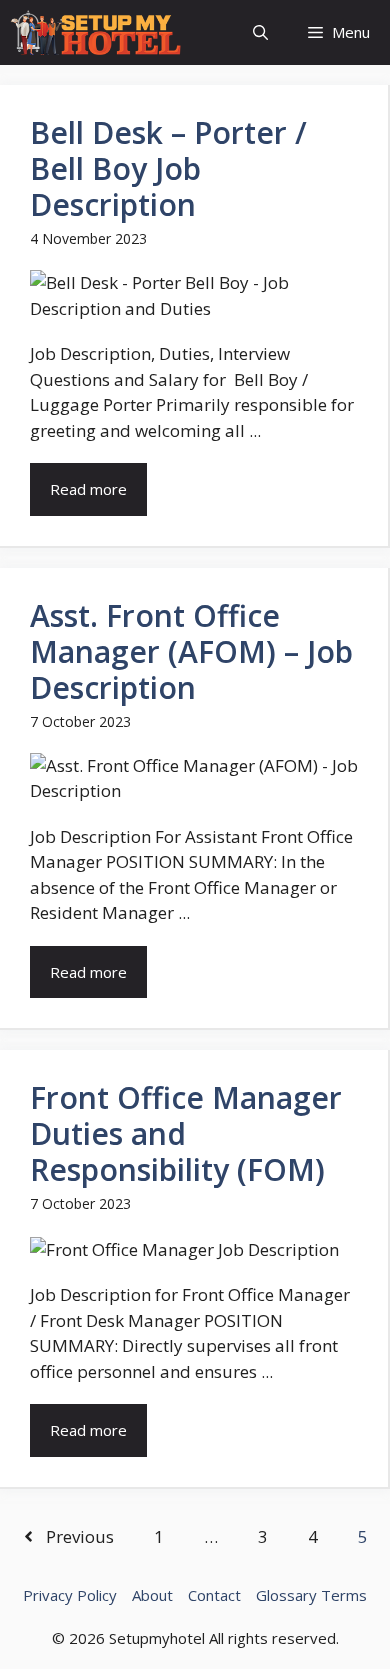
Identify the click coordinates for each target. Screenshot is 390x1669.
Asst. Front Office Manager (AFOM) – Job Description (191, 651)
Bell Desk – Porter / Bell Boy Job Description (168, 168)
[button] (260, 32)
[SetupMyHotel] (95, 32)
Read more (88, 489)
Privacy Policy (70, 1595)
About (152, 1595)
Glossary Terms (311, 1595)
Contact (214, 1595)
